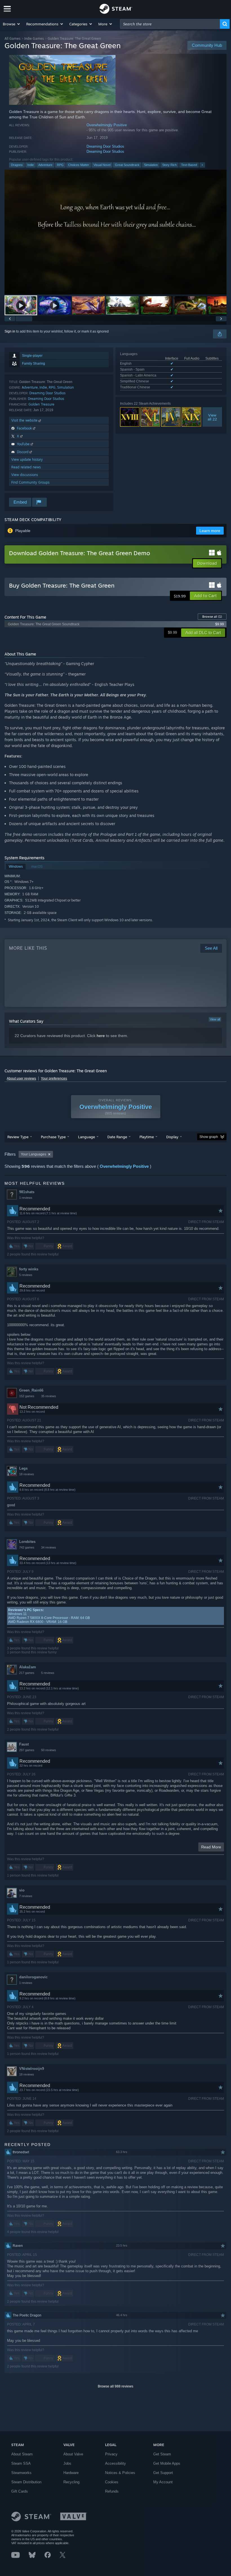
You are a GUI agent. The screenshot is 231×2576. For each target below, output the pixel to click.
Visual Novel (102, 165)
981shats (27, 1192)
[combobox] (170, 24)
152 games (27, 1396)
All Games (13, 38)
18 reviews (27, 1474)
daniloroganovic (33, 1977)
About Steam (22, 2454)
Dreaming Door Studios (105, 146)
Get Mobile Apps (167, 2463)
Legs (23, 1468)
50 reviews (49, 1750)
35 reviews (49, 1396)
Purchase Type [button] (53, 1137)
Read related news (26, 467)
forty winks (29, 1269)
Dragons (17, 165)
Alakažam (28, 1667)
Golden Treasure (41, 404)
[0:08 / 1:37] (115, 232)
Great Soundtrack (127, 165)
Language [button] (86, 1137)
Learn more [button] (210, 531)
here (101, 1036)
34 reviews (49, 1547)
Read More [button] (211, 1847)
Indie (31, 165)
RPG (60, 165)
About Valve (73, 2454)
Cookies (112, 2482)
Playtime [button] (147, 1137)
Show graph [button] (209, 1137)
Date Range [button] (117, 1137)
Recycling (71, 2482)
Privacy (111, 2454)
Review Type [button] (18, 1137)
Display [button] (172, 1137)
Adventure (45, 165)
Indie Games (34, 38)
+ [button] (202, 165)
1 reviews (26, 1198)
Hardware (71, 2473)
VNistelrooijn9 (32, 2069)
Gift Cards (20, 2491)
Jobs (67, 2463)
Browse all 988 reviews (115, 2386)
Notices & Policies (120, 2473)
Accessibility (115, 2463)
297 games (27, 1750)
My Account (163, 2482)
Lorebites (27, 1542)
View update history (27, 459)
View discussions (25, 475)
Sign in (10, 331)
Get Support (163, 2473)
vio (22, 1890)
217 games (27, 1673)
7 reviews (26, 1896)
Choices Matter (79, 165)
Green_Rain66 (31, 1390)
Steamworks (21, 2473)
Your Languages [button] (34, 1154)
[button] (12, 24)
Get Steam (162, 2454)
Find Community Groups (30, 482)
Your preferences (54, 1078)
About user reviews (21, 1078)
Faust (24, 1744)
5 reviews (26, 1275)
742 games (27, 1547)
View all (215, 1019)
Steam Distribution (26, 2482)
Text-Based (189, 165)
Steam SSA (21, 2463)
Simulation (151, 165)
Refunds (112, 2491)
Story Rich (169, 165)
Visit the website (25, 420)
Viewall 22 (212, 417)
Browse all (212, 617)
